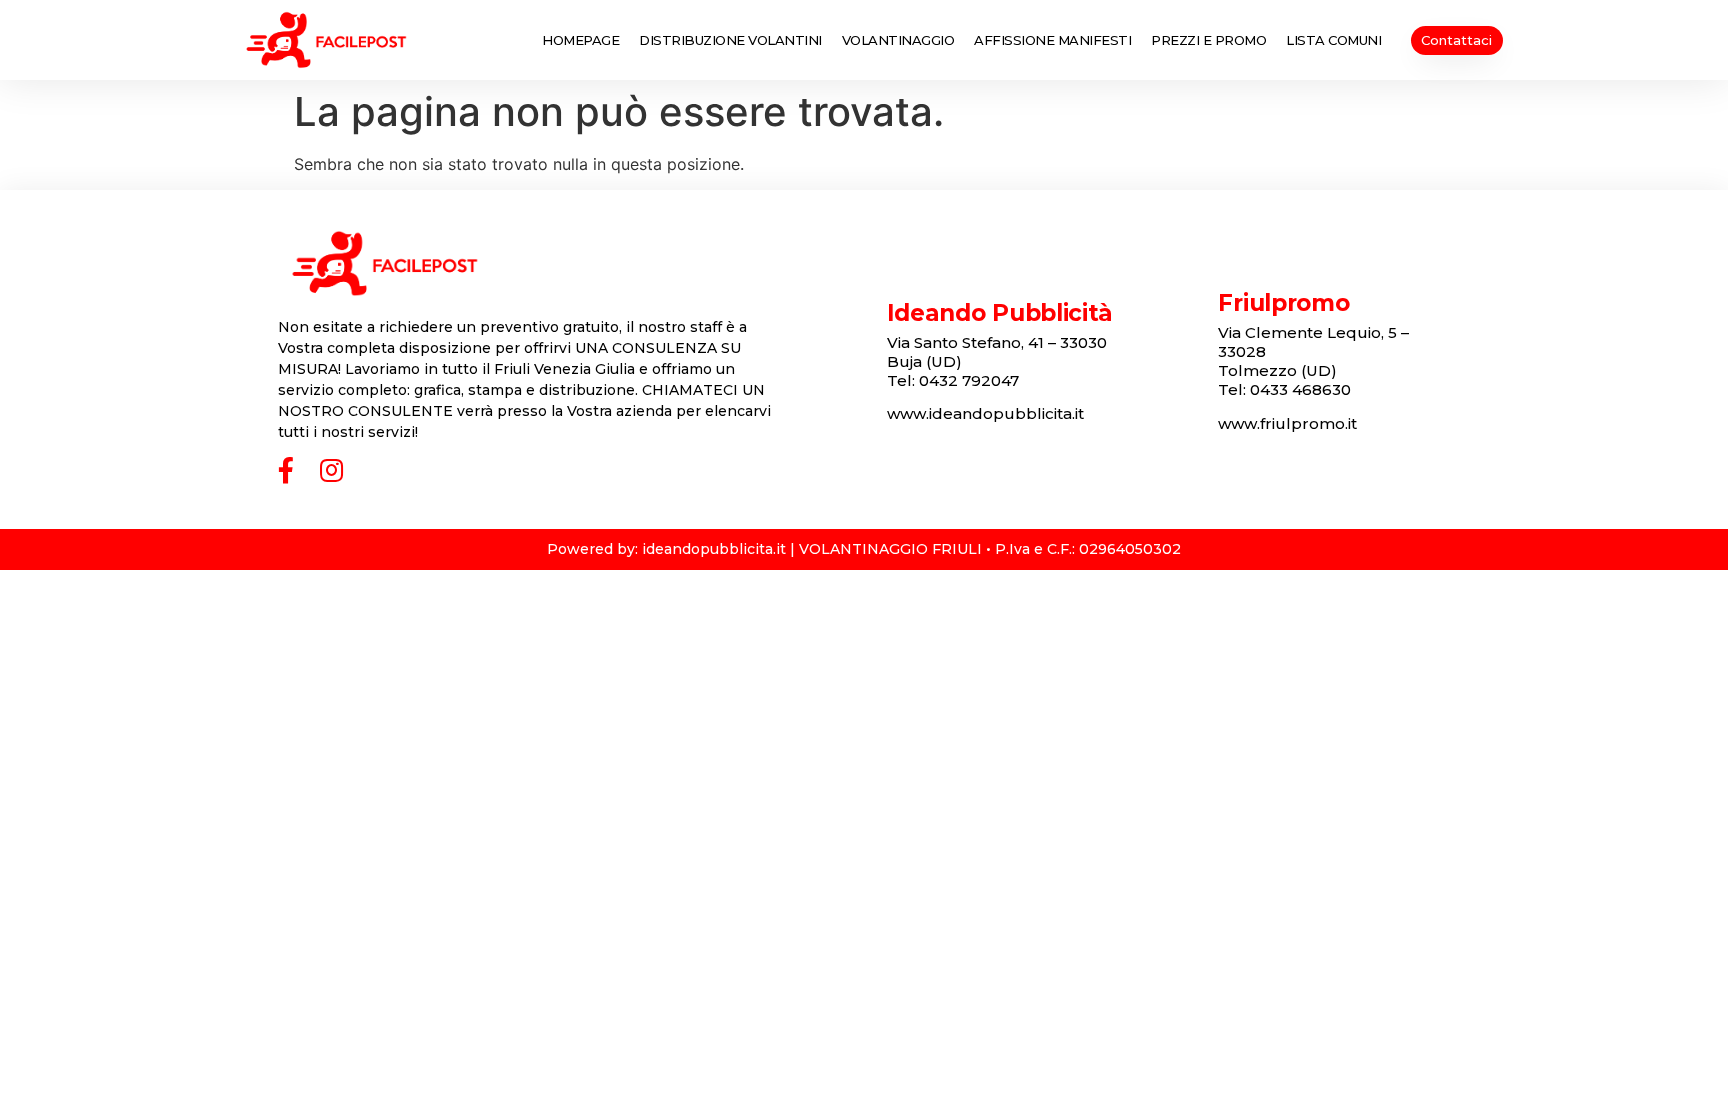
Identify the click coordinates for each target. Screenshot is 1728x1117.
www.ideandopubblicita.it (985, 413)
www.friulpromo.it (1287, 423)
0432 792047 (969, 380)
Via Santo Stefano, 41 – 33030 (997, 342)
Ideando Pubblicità (1000, 313)
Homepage (580, 40)
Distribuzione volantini (730, 40)
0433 (1300, 389)
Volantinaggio (898, 40)
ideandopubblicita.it (714, 549)
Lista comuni (1333, 40)
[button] (1457, 40)
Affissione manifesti (1052, 40)
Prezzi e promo (1208, 40)
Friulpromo (1283, 303)
